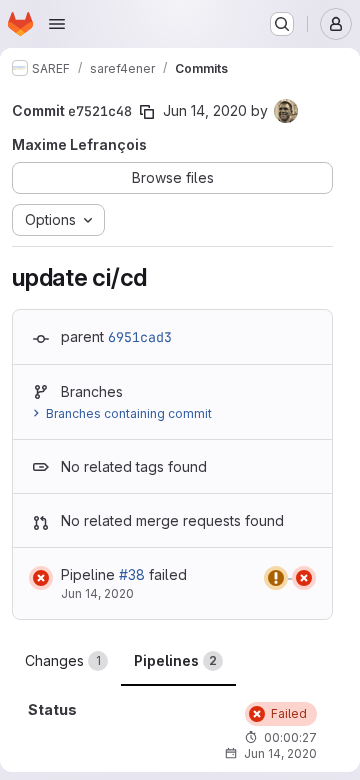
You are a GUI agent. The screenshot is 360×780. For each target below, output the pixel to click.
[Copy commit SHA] (147, 112)
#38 (132, 574)
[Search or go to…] (282, 24)
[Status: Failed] (41, 578)
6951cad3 (140, 337)
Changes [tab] (63, 660)
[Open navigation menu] (57, 24)
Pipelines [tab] (175, 660)
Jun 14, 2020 (205, 110)
